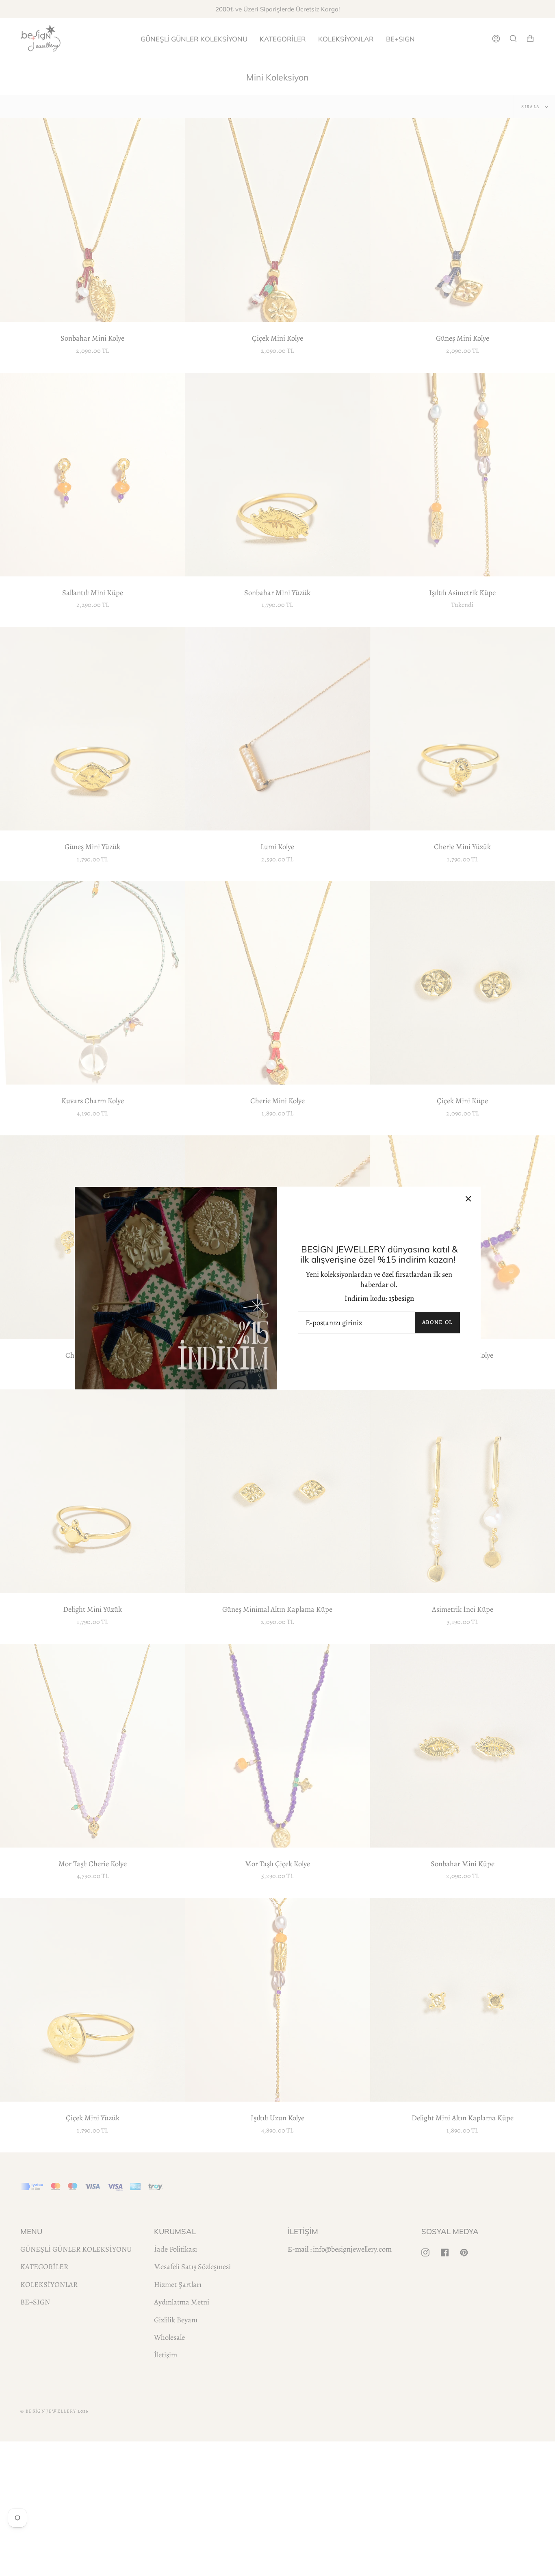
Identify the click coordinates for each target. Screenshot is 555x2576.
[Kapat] (468, 1199)
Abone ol (437, 1322)
